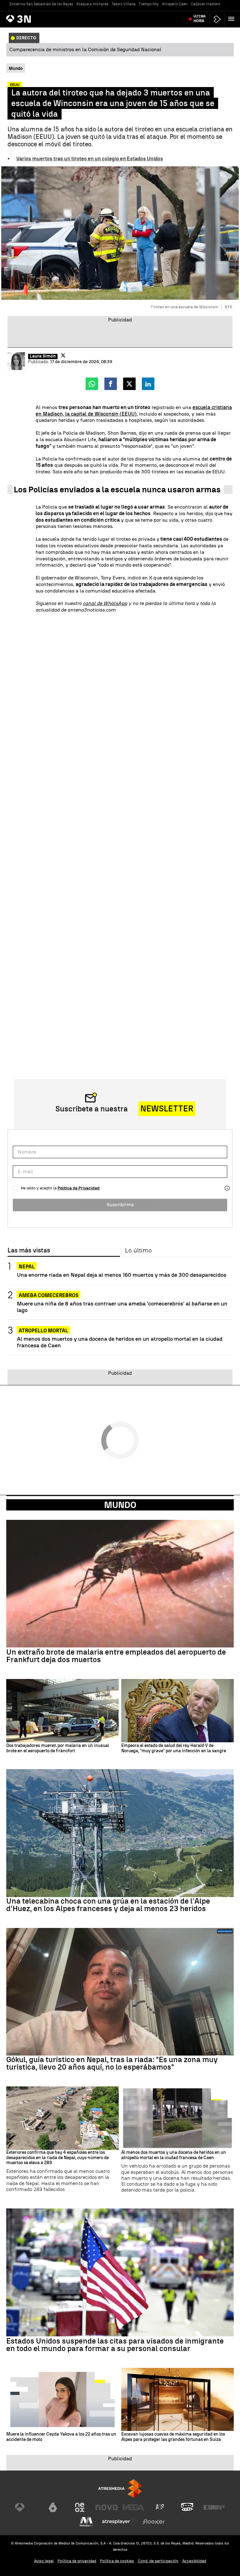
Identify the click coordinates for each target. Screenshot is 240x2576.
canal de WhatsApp (105, 603)
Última (200, 19)
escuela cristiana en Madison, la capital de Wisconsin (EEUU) (134, 411)
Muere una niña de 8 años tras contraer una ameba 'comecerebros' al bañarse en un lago (122, 1307)
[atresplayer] (217, 19)
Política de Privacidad (79, 1188)
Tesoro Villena (124, 4)
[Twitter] (63, 355)
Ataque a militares (92, 4)
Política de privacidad (77, 2561)
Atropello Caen (175, 4)
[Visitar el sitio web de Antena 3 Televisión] (26, 2507)
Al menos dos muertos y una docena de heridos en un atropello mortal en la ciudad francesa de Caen (120, 1342)
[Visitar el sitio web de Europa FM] (214, 2507)
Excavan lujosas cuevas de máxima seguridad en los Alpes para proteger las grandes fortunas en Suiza (173, 2437)
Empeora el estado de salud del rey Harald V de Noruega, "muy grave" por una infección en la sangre (174, 1748)
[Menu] (232, 19)
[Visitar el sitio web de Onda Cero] (187, 2507)
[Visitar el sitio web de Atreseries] (160, 2507)
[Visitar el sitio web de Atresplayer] (120, 2522)
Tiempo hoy (149, 4)
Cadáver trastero (205, 4)
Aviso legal (44, 2561)
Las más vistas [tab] (29, 1251)
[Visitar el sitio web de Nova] (107, 2507)
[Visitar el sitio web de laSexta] (53, 2507)
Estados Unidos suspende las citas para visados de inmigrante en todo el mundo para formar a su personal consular (115, 2345)
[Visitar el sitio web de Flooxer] (154, 2522)
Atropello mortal (43, 1331)
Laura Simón (43, 356)
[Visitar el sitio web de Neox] (80, 2507)
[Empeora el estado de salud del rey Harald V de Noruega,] (177, 1711)
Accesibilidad (194, 2561)
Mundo (120, 1505)
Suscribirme (120, 1205)
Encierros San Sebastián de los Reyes (41, 4)
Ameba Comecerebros (49, 1295)
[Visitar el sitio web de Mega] (133, 2507)
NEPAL (27, 1267)
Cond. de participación (158, 2561)
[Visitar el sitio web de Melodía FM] (86, 2522)
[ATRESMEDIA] (120, 2488)
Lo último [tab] (138, 1251)
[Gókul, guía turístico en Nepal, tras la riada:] (120, 1992)
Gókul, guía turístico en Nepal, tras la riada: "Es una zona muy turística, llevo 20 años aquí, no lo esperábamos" (112, 2063)
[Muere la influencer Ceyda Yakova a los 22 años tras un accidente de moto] (62, 2400)
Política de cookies (117, 2561)
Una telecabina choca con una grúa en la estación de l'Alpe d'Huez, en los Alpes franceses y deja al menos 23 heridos (108, 1905)
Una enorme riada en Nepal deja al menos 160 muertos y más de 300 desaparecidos (122, 1275)
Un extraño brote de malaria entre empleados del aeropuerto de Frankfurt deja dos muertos (116, 1656)
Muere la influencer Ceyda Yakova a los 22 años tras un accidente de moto (61, 2437)
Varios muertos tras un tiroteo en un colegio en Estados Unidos (90, 159)
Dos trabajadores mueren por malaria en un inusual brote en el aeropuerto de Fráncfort (58, 1748)
